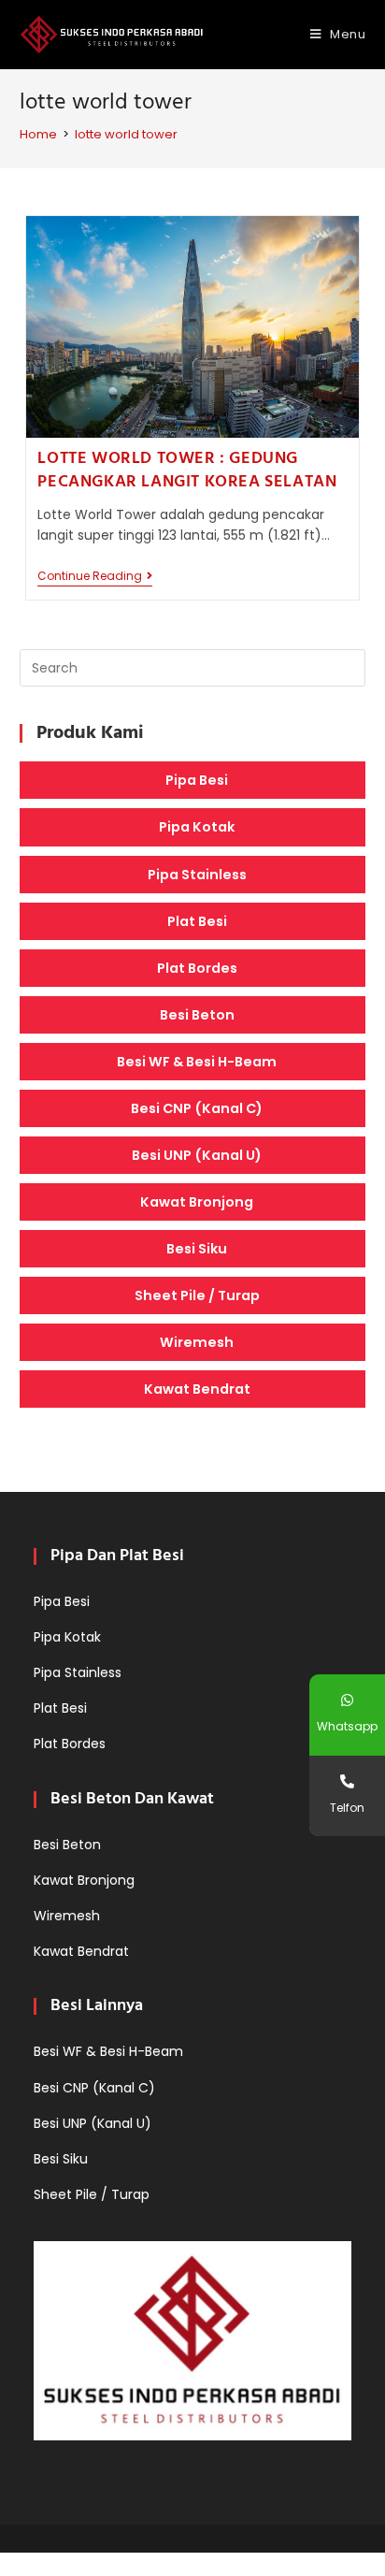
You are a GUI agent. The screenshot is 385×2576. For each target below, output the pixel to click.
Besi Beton (197, 1015)
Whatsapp (347, 1726)
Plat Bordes (197, 968)
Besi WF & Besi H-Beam (197, 1062)
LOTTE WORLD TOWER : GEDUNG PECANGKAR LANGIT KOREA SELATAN (187, 470)
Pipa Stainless (197, 875)
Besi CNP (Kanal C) (197, 1108)
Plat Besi (197, 921)
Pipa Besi (197, 780)
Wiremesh (197, 1342)
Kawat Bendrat (197, 1389)
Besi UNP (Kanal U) (197, 1155)
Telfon (347, 1808)
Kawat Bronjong (197, 1202)
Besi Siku (197, 1249)
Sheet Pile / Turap (197, 1295)
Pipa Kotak (197, 827)
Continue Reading (95, 578)
